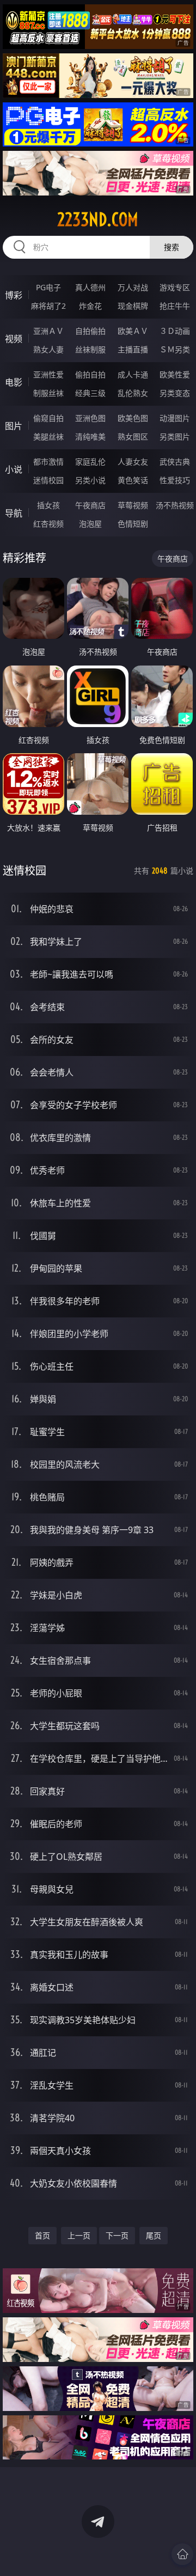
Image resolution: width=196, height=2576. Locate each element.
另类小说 (90, 480)
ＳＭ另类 (175, 349)
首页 (42, 2235)
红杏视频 (48, 524)
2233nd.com (98, 219)
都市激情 (48, 462)
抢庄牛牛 (175, 306)
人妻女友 (133, 462)
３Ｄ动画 (175, 331)
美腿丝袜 (48, 437)
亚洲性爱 (48, 374)
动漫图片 (175, 418)
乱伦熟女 (133, 393)
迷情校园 (48, 480)
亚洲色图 (90, 418)
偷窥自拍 (48, 418)
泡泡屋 (90, 524)
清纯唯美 (90, 437)
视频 (14, 339)
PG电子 (48, 287)
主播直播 (133, 349)
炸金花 (90, 306)
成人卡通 (133, 374)
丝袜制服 (90, 349)
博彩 (14, 295)
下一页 (117, 2235)
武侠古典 (175, 462)
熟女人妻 (48, 349)
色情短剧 (133, 524)
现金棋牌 (133, 306)
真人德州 (90, 287)
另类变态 (175, 393)
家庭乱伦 (90, 462)
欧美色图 (133, 418)
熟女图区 (133, 437)
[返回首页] (182, 2554)
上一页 (79, 2235)
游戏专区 (175, 287)
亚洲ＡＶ (48, 331)
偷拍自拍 (90, 374)
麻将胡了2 (48, 306)
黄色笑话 (133, 480)
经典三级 (90, 393)
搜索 (171, 247)
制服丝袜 (48, 393)
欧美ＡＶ (133, 331)
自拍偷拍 (90, 331)
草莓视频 (133, 505)
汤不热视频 (175, 505)
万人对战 (133, 287)
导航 (14, 513)
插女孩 (48, 505)
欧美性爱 (175, 374)
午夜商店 (90, 505)
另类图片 (175, 437)
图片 (14, 426)
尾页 (154, 2235)
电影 (14, 382)
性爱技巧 (175, 480)
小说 (14, 469)
